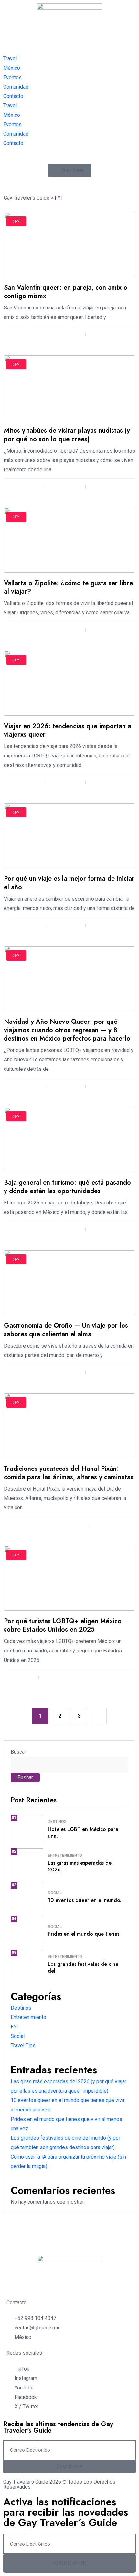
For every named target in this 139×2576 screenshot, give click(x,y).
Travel (10, 59)
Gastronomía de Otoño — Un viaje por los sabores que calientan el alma (66, 1330)
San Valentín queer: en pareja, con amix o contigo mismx (66, 292)
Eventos (12, 77)
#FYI (16, 221)
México (12, 68)
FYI (14, 2027)
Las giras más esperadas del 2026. (80, 1866)
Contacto (13, 96)
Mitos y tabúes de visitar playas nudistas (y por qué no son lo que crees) (67, 435)
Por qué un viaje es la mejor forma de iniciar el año (69, 883)
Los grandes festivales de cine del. (83, 1967)
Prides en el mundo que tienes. (84, 1934)
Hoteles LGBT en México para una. (83, 1832)
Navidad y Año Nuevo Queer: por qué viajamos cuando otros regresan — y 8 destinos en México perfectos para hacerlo (67, 1030)
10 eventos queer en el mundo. (85, 1900)
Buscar (18, 1752)
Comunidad (16, 87)
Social (55, 1893)
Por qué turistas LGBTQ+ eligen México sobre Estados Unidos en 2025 (63, 1625)
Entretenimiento (65, 1856)
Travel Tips (23, 2045)
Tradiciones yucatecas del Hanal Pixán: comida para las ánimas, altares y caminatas (69, 1473)
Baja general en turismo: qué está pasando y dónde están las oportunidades (67, 1187)
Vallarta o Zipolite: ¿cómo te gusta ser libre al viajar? (68, 587)
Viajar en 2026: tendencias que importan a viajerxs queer (68, 730)
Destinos (57, 1822)
